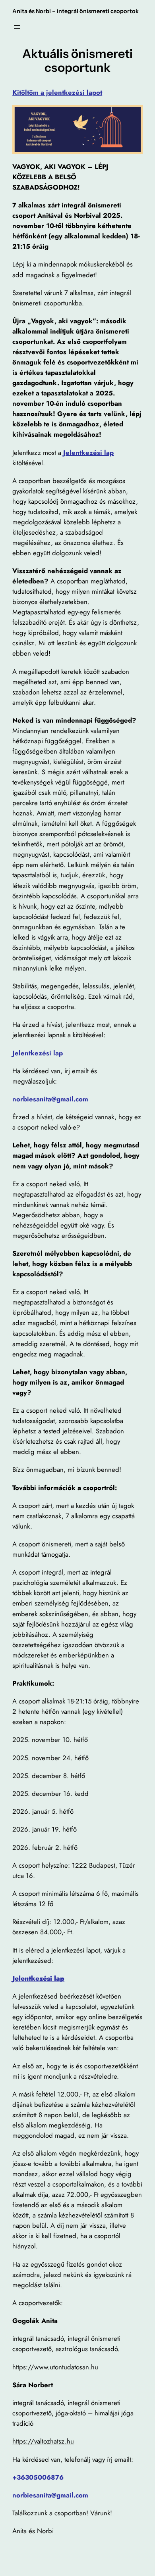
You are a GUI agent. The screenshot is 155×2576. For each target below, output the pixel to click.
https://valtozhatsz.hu (43, 2441)
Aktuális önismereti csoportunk (77, 61)
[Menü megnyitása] (17, 27)
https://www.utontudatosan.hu (55, 2367)
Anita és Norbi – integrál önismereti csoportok (76, 11)
